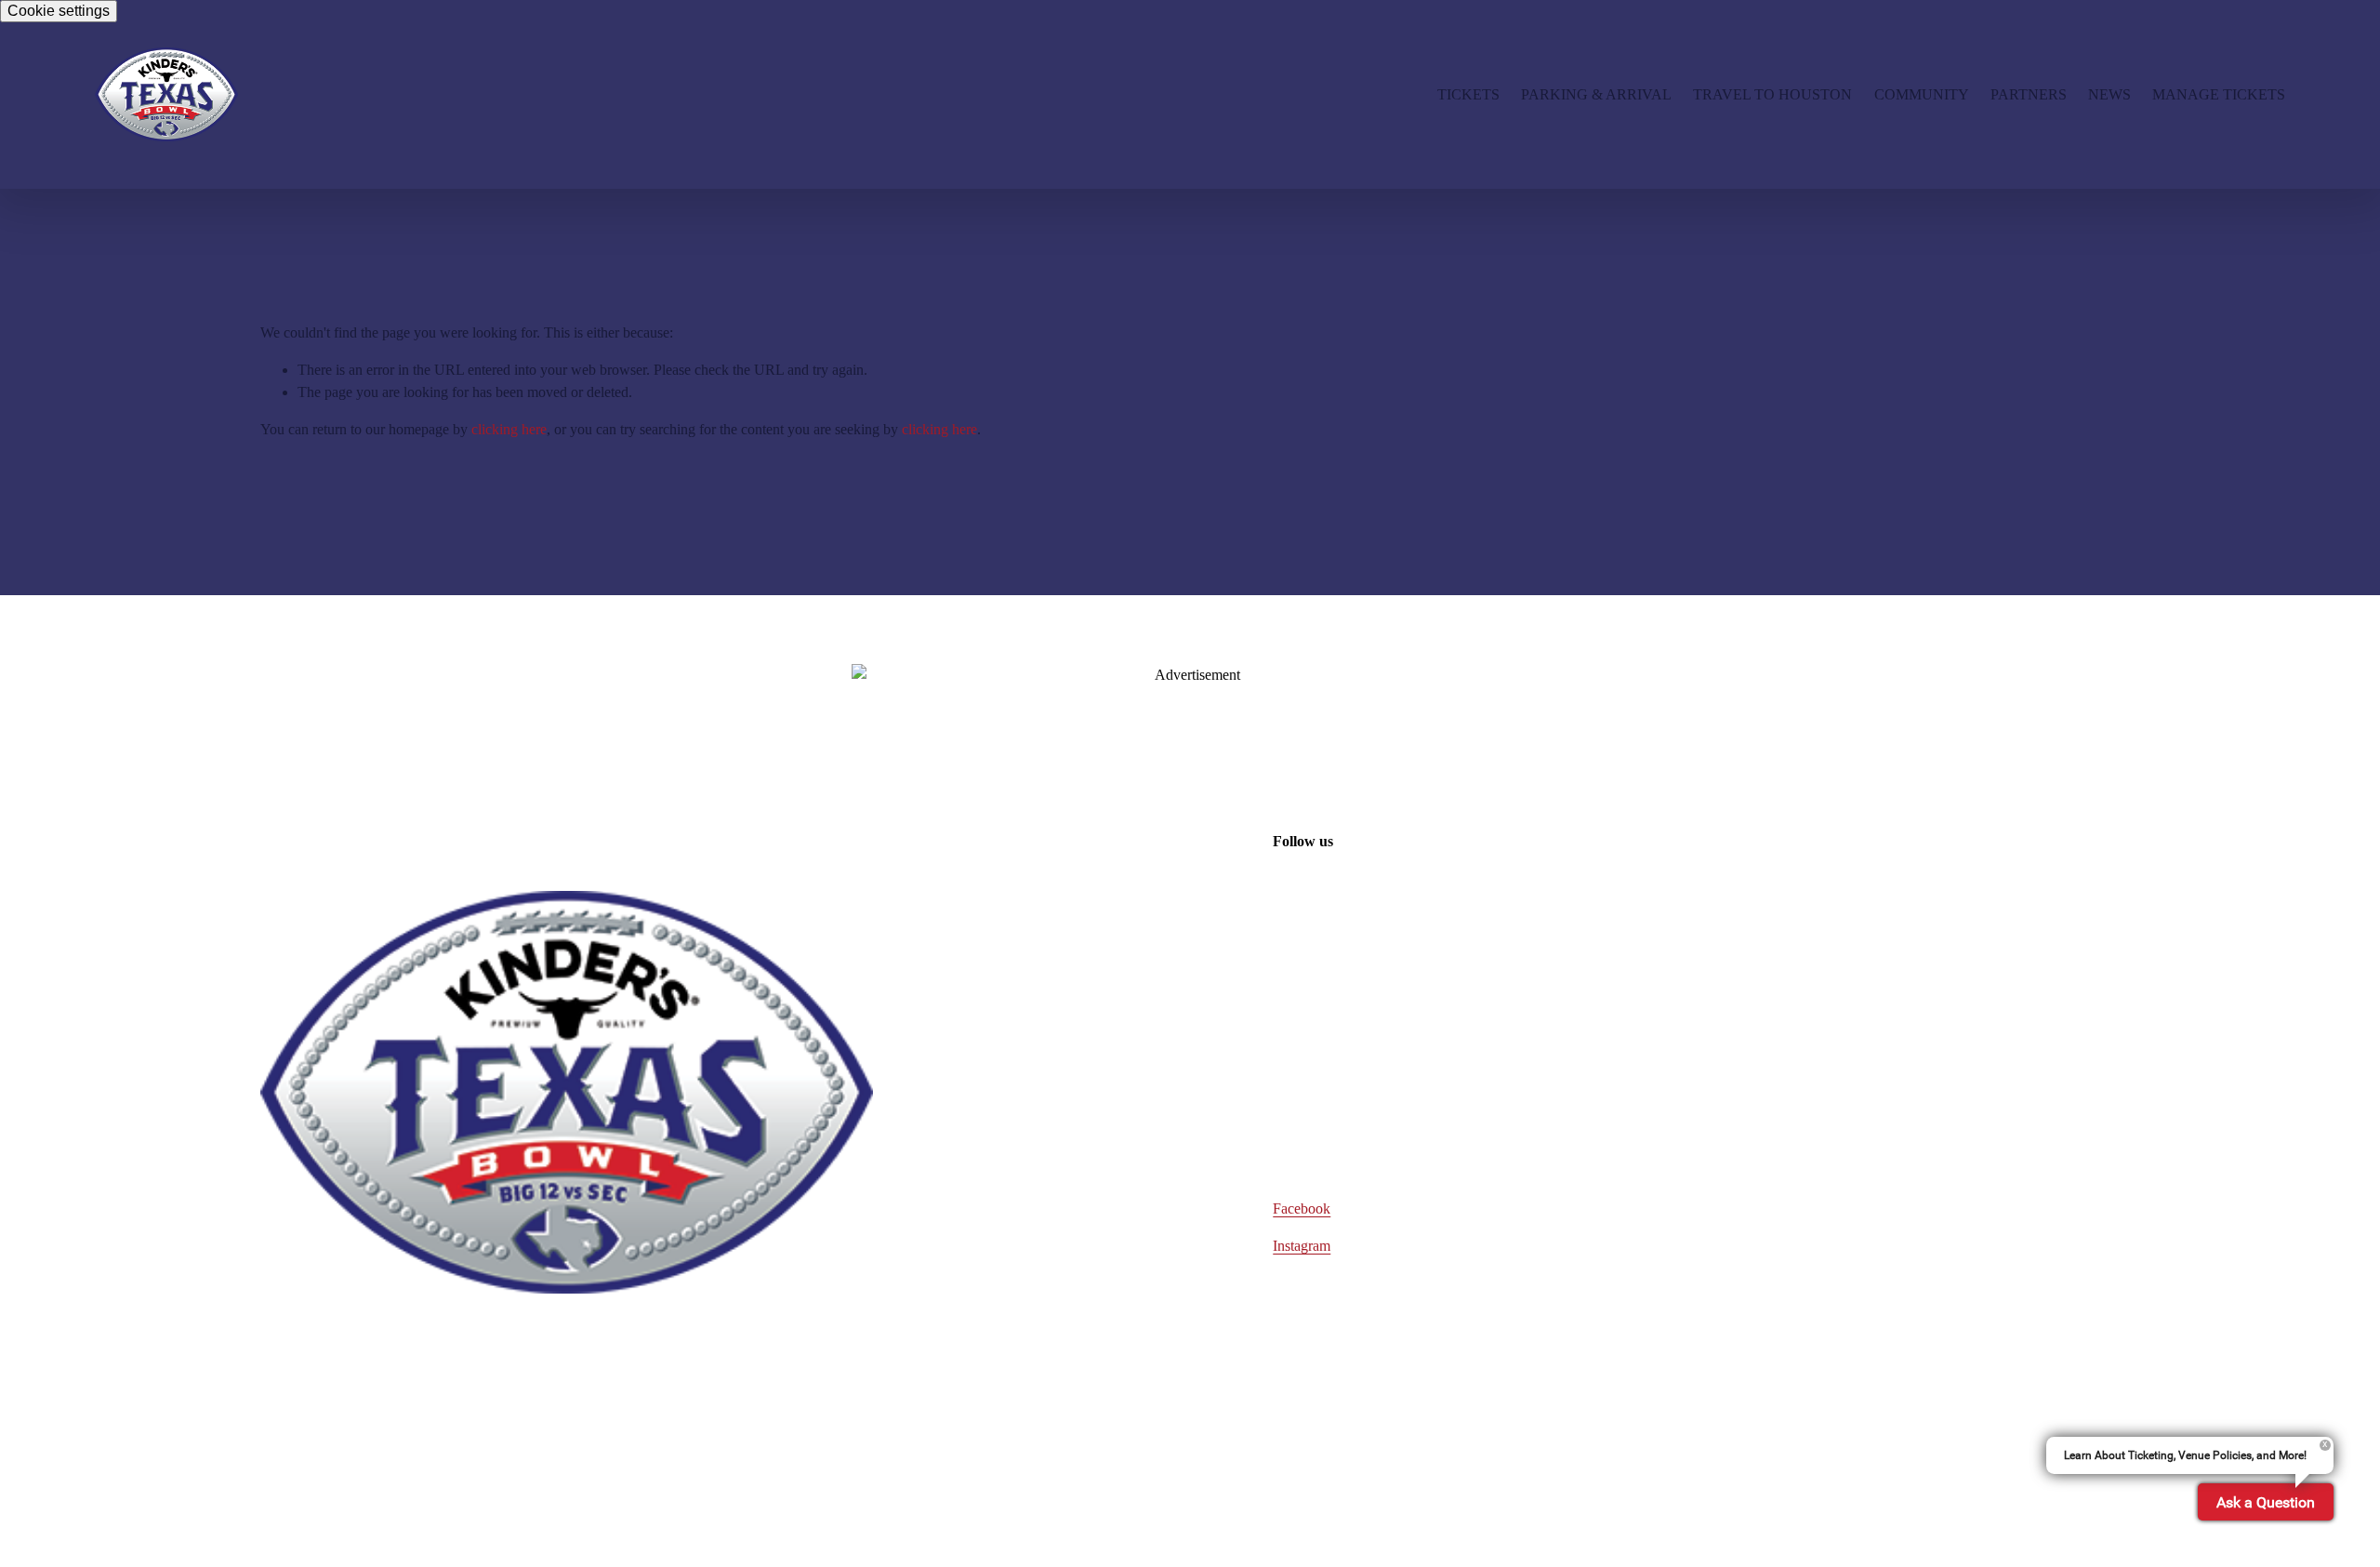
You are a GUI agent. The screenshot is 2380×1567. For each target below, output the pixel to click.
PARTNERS (2029, 94)
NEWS (2109, 94)
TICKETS (1468, 94)
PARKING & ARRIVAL (1596, 94)
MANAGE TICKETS (2219, 94)
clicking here (509, 429)
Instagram (1302, 1246)
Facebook (1302, 1208)
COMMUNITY (1922, 94)
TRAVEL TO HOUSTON (1772, 94)
